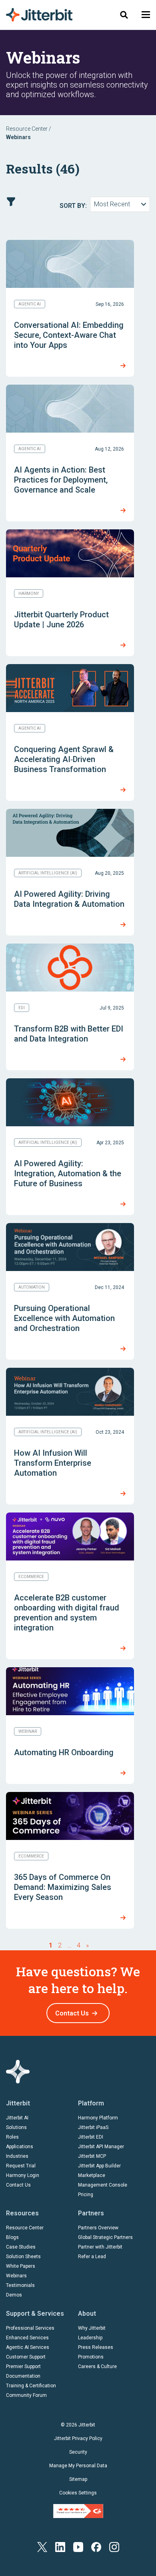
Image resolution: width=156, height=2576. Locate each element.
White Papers (21, 2266)
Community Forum (26, 2395)
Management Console (103, 2185)
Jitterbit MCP (92, 2156)
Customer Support (26, 2357)
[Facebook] (96, 2547)
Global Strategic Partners (105, 2237)
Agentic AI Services (28, 2347)
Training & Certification (31, 2386)
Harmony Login (23, 2175)
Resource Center (27, 129)
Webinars (16, 2276)
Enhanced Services (27, 2338)
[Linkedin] (60, 2547)
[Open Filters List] (11, 202)
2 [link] (60, 1945)
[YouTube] (78, 2547)
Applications (20, 2147)
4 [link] (79, 1945)
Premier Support (23, 2366)
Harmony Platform (98, 2118)
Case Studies (21, 2247)
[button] (146, 15)
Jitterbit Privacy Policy (78, 2438)
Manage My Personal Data (78, 2466)
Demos (14, 2295)
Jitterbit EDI (91, 2137)
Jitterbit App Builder (99, 2166)
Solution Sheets (23, 2257)
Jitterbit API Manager (101, 2147)
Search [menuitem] (124, 15)
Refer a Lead (92, 2257)
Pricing (86, 2195)
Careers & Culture (97, 2366)
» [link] (87, 1945)
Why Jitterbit (92, 2328)
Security (78, 2452)
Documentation (23, 2376)
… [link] (69, 1945)
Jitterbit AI (17, 2118)
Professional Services (30, 2328)
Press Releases (96, 2347)
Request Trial (21, 2166)
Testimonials (20, 2285)
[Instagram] (114, 2547)
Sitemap (78, 2479)
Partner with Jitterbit (100, 2247)
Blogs (12, 2237)
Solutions (16, 2127)
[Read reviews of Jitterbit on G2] (78, 2510)
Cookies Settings (78, 2493)
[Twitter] (42, 2547)
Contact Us (72, 2013)
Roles (12, 2137)
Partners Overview (98, 2228)
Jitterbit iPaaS (93, 2127)
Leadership (90, 2338)
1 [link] (51, 1945)
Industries (17, 2156)
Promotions (91, 2357)
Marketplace (92, 2175)
